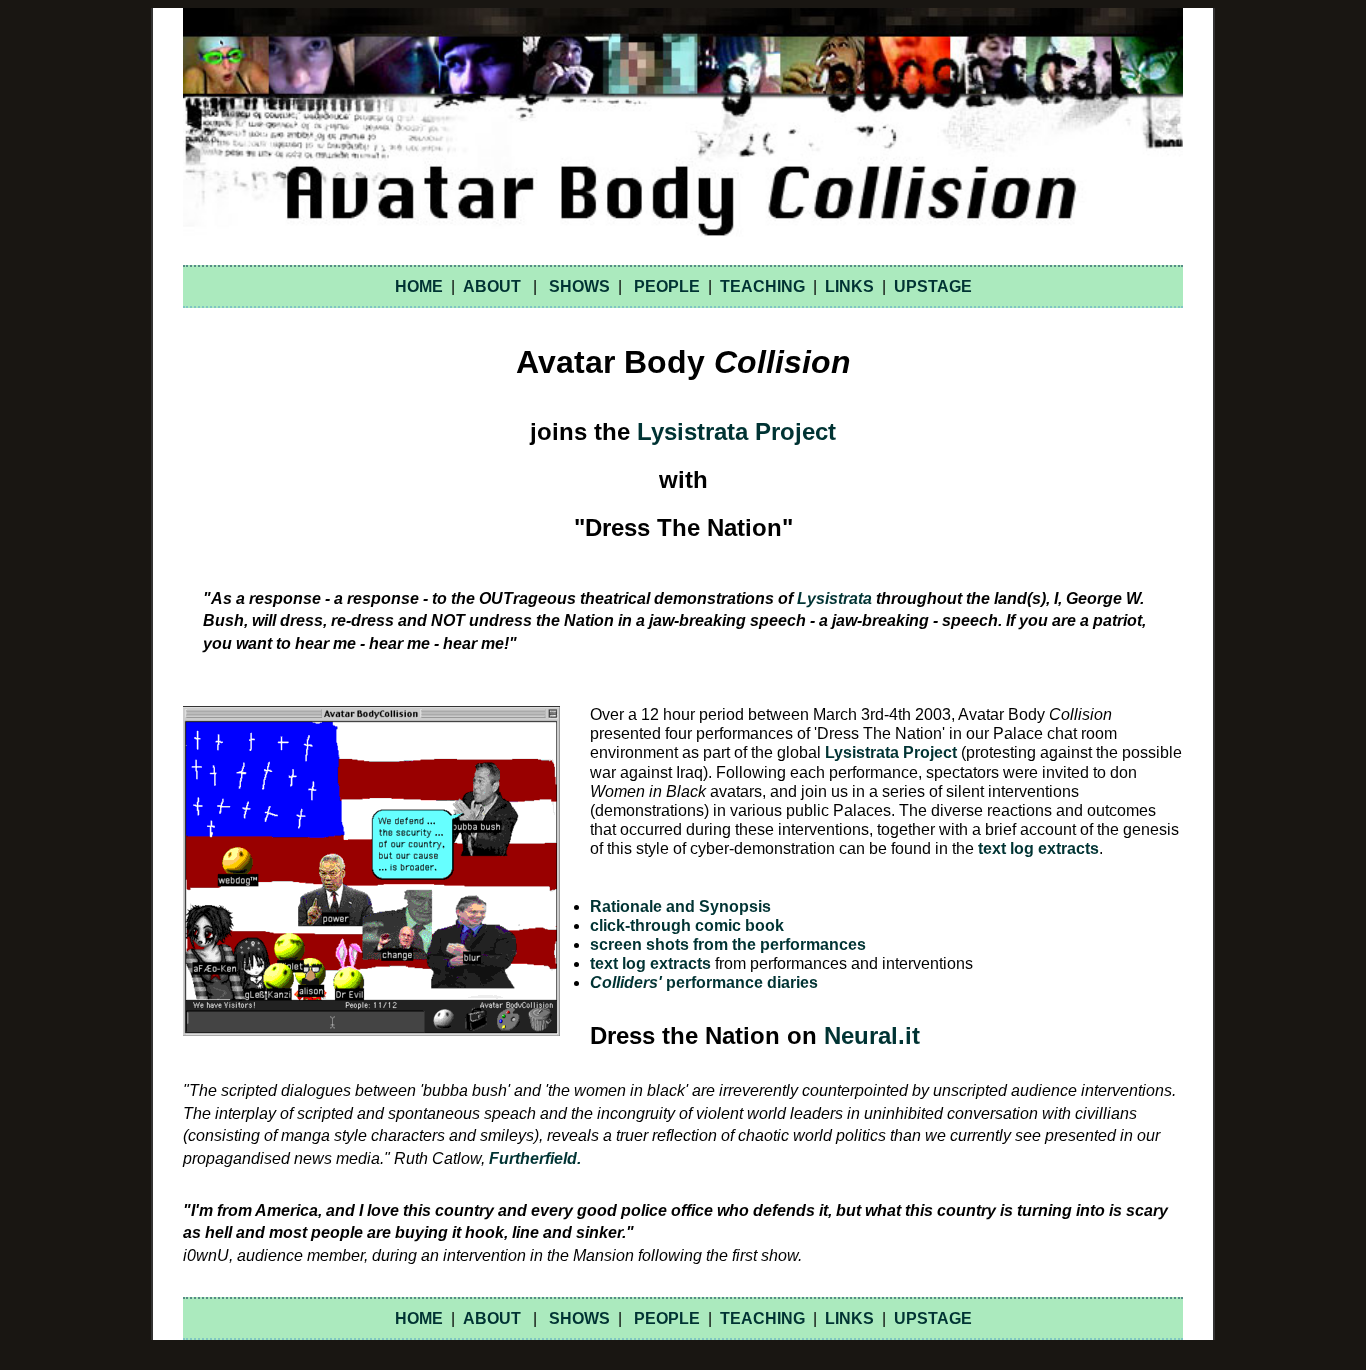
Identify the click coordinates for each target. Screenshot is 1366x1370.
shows (579, 286)
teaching (762, 286)
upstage (933, 286)
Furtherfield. (535, 1158)
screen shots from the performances (728, 944)
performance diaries (704, 982)
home (419, 286)
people (667, 286)
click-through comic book (687, 925)
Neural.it (872, 1035)
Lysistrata (834, 598)
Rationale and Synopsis (680, 906)
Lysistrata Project (736, 431)
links (849, 286)
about (492, 286)
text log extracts (1038, 848)
